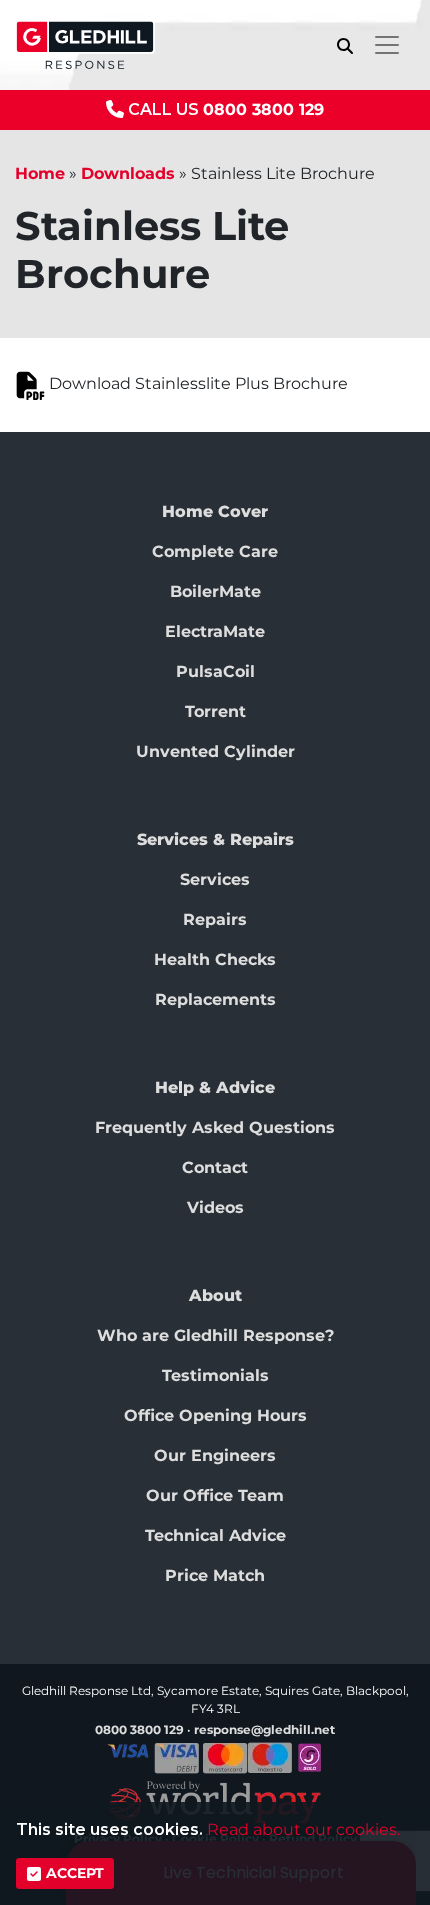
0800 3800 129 (263, 109)
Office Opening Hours (215, 1415)
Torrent (215, 711)
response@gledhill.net (264, 1729)
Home (40, 173)
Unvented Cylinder (215, 751)
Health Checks (215, 959)
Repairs (215, 919)
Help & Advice (215, 1087)
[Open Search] (345, 45)
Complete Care (215, 551)
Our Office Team (215, 1495)
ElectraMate (215, 631)
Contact (215, 1167)
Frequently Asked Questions (215, 1127)
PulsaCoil (215, 671)
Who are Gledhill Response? (215, 1335)
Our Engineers (215, 1455)
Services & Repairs (215, 839)
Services (215, 879)
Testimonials (215, 1375)
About (215, 1295)
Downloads (128, 173)
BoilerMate (215, 591)
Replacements (215, 999)
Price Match (215, 1575)
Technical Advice (215, 1535)
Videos (215, 1207)
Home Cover (215, 511)
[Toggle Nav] (387, 45)
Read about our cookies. (303, 1829)
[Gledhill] (85, 44)
